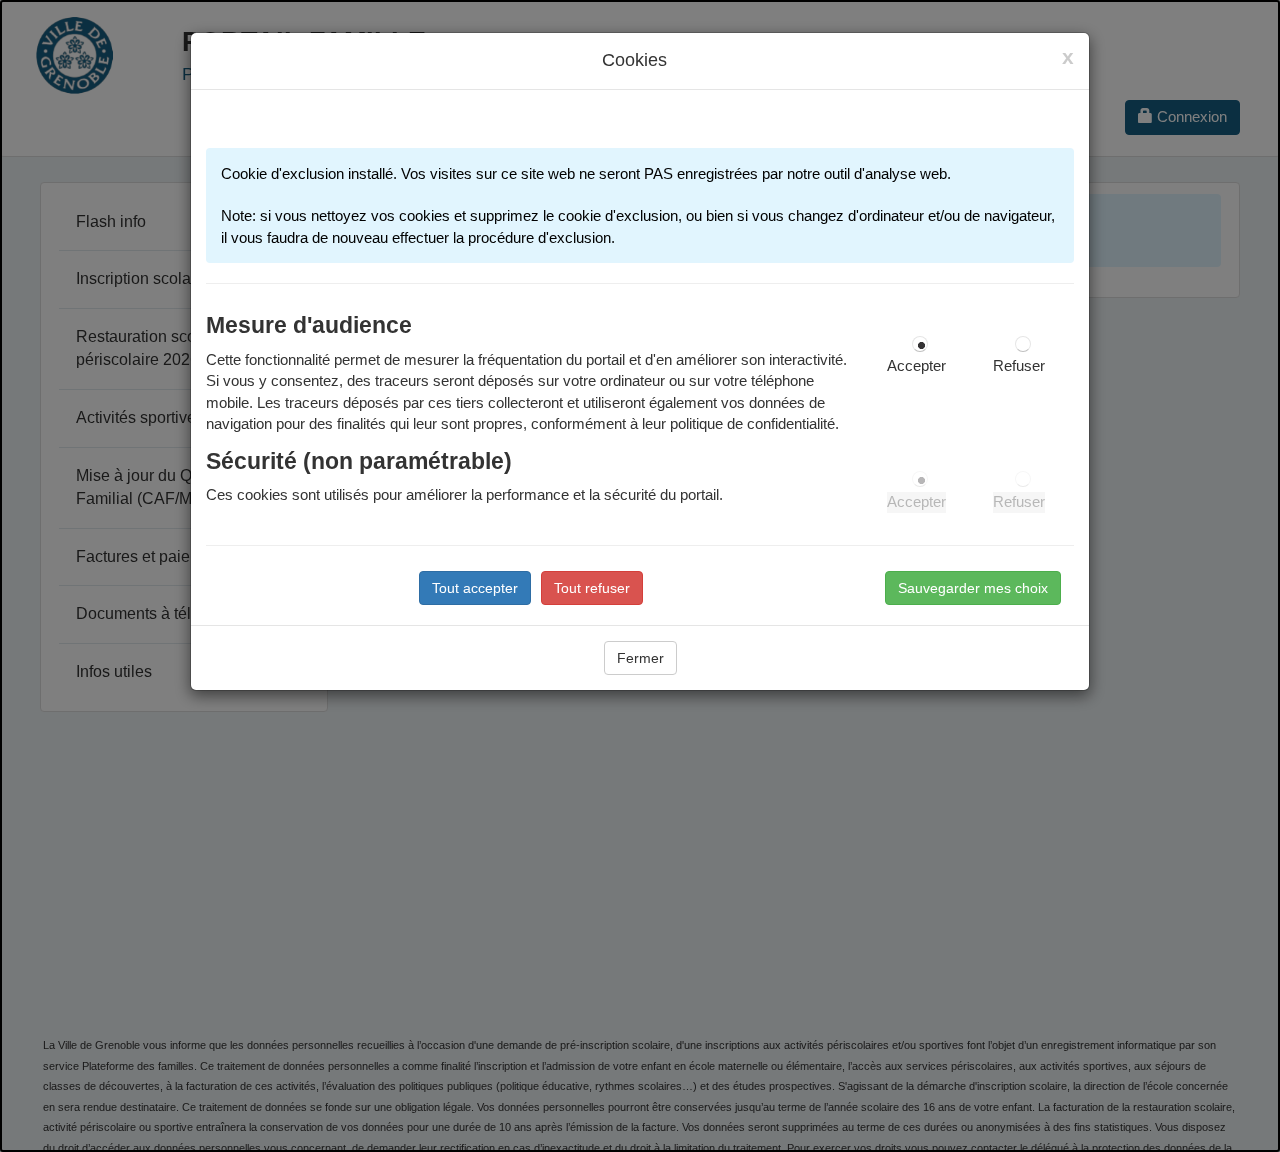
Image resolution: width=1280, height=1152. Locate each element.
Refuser (1019, 366)
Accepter (916, 366)
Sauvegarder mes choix (973, 588)
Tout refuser (592, 588)
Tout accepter (475, 588)
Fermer (640, 658)
